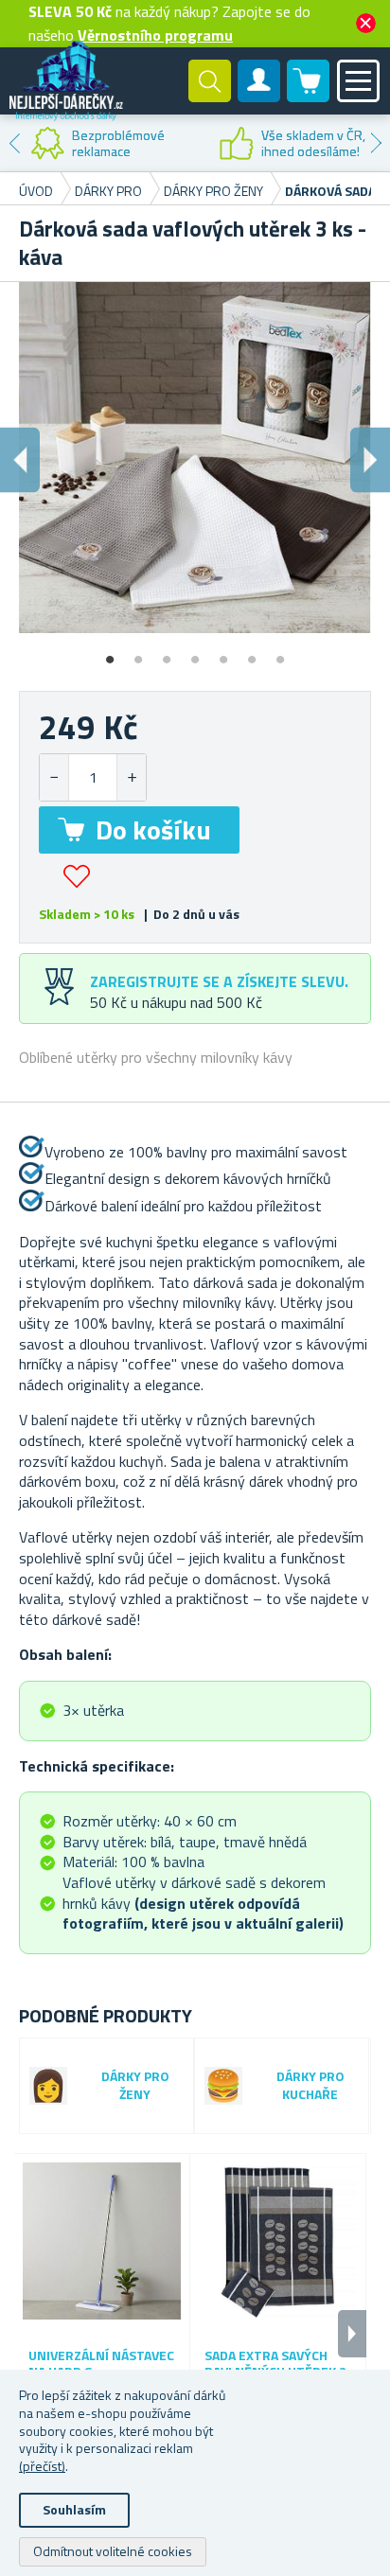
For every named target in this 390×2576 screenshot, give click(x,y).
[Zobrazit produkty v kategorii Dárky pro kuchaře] (223, 2086)
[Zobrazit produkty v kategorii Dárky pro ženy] (48, 2086)
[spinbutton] (93, 777)
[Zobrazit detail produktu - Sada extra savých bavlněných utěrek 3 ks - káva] (278, 2241)
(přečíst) (42, 2466)
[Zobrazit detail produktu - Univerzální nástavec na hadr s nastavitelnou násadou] (102, 2241)
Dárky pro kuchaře (310, 2086)
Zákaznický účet (259, 97)
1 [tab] (110, 653)
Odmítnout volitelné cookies (113, 2551)
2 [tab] (138, 653)
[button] (131, 777)
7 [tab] (280, 653)
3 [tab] (167, 653)
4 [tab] (195, 653)
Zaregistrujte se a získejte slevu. (219, 981)
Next (376, 143)
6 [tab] (252, 653)
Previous (14, 143)
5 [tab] (223, 653)
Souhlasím (74, 2509)
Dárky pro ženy (135, 2086)
